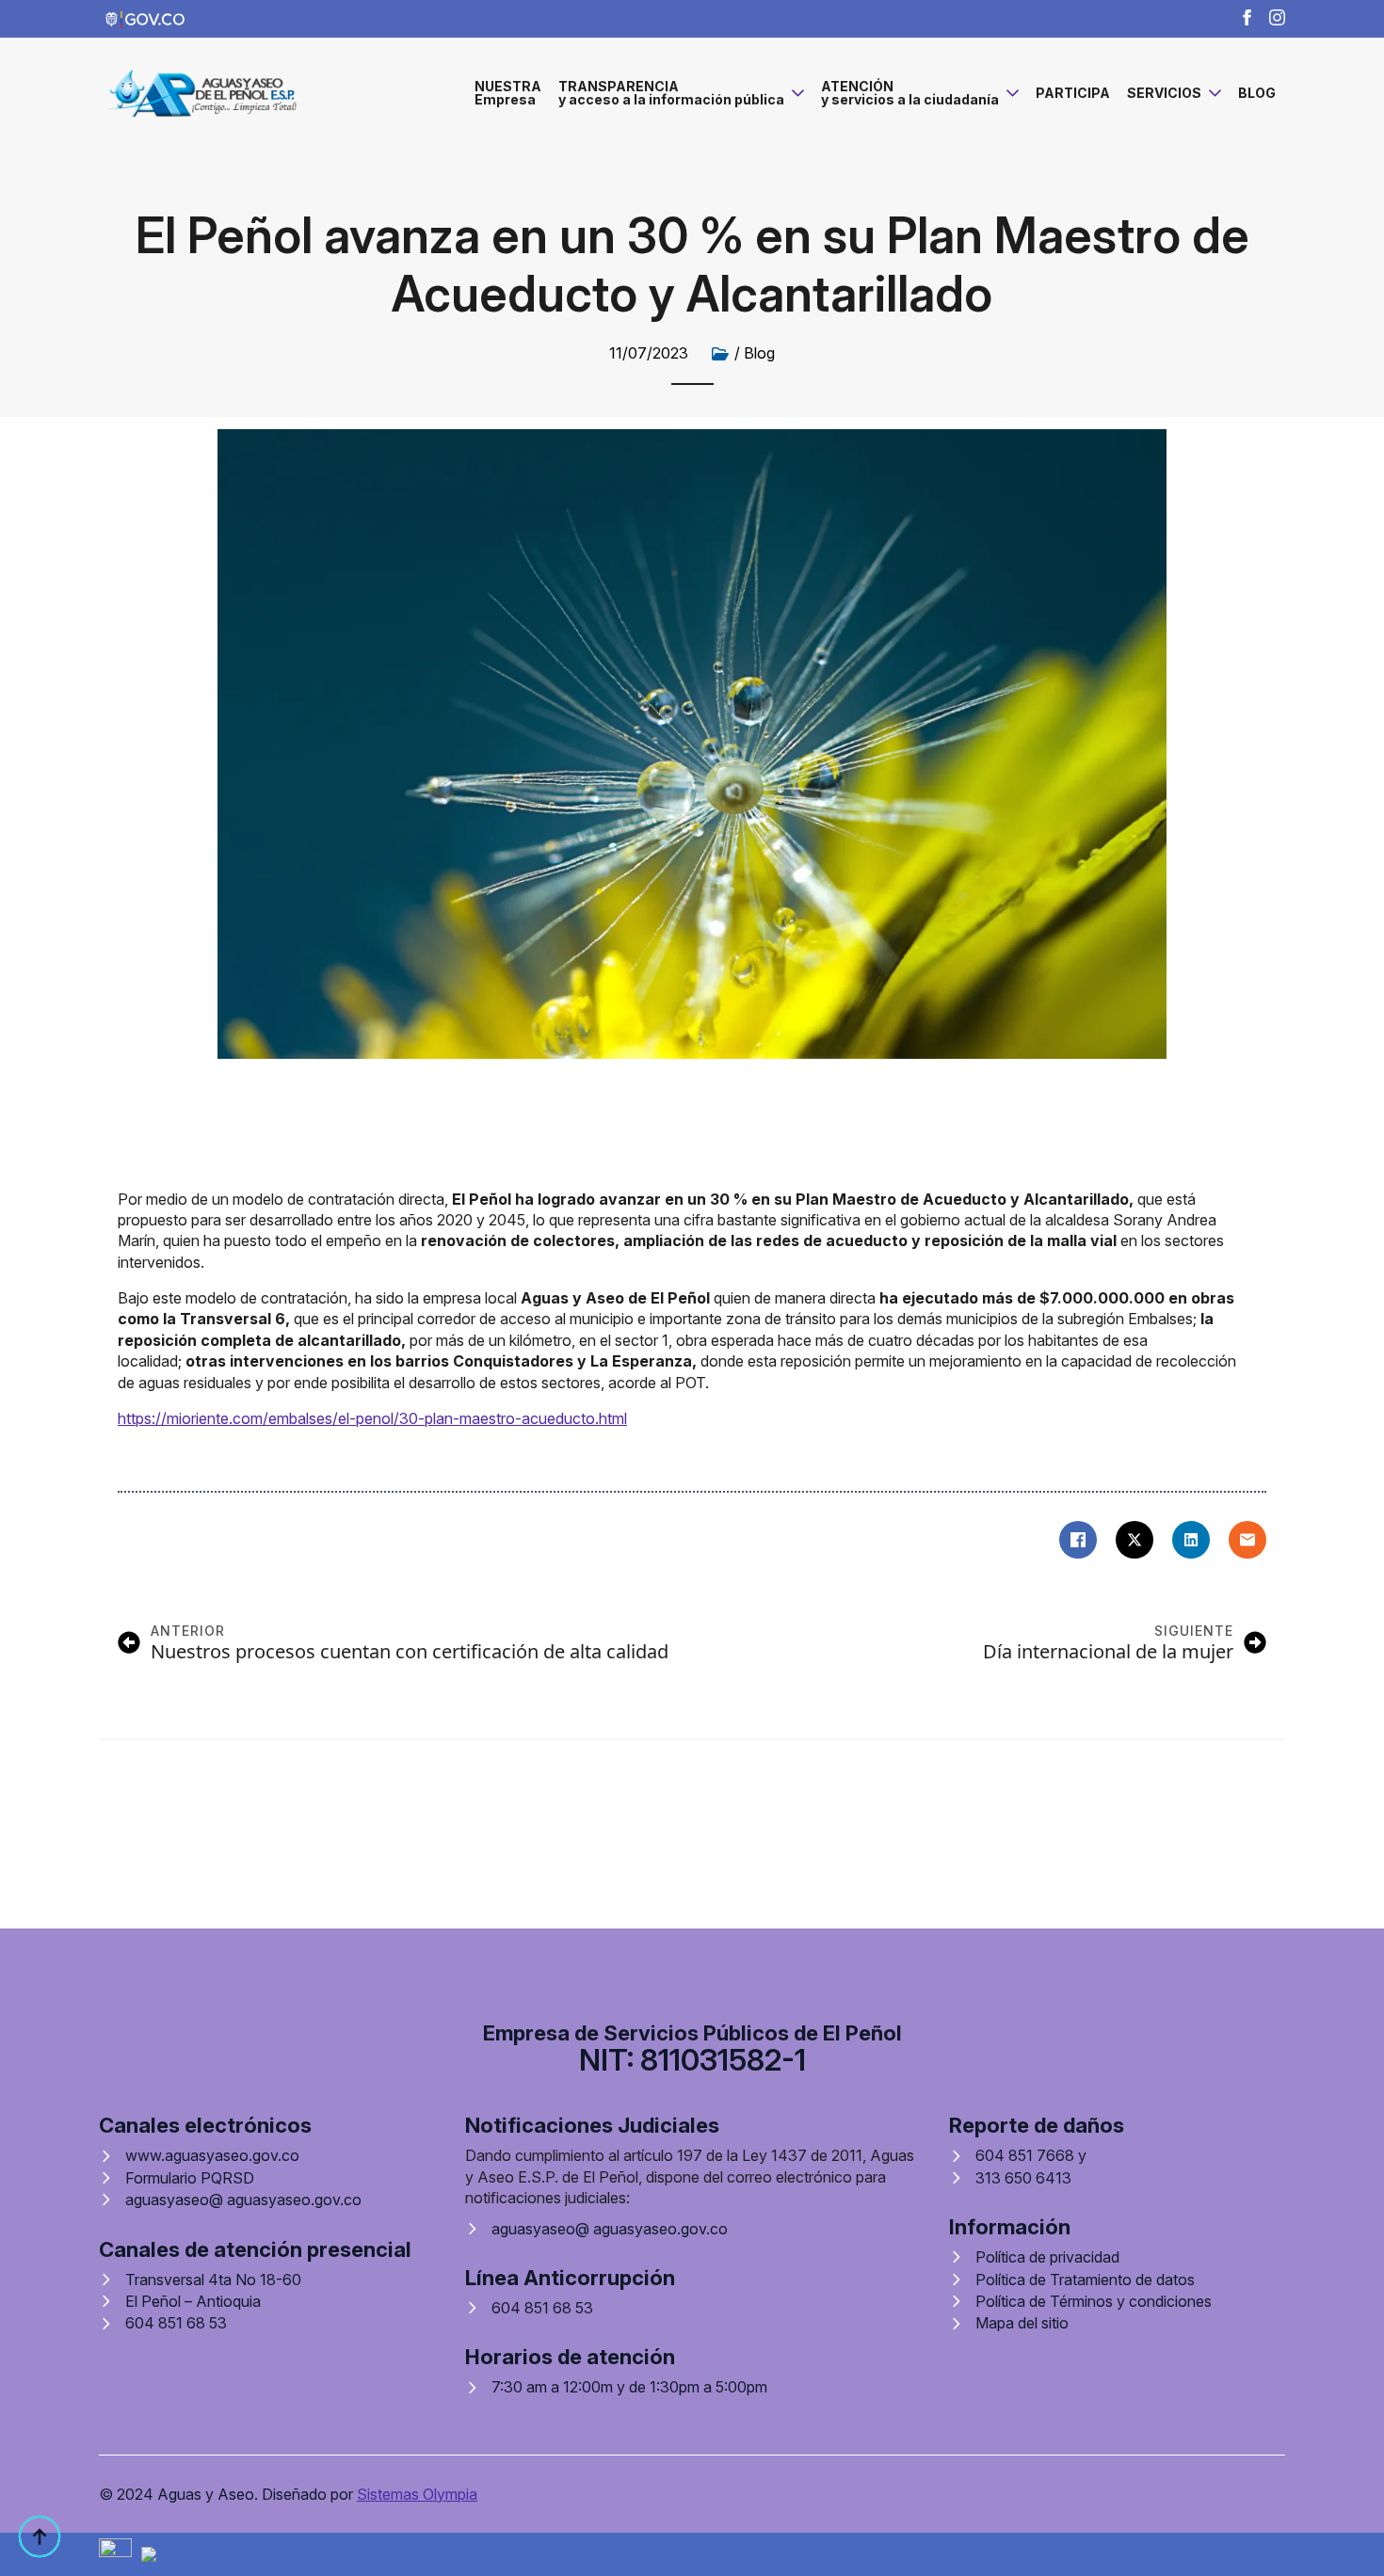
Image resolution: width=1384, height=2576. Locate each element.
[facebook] (1247, 17)
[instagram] (1277, 17)
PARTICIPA (1073, 93)
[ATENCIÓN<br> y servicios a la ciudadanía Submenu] (1009, 93)
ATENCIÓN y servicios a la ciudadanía (910, 93)
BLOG (1257, 93)
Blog (759, 353)
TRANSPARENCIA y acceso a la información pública (671, 93)
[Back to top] (40, 2536)
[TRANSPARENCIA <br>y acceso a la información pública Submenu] (794, 93)
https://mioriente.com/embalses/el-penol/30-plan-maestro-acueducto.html (372, 1418)
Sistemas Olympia (417, 2494)
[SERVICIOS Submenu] (1211, 93)
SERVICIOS (1164, 93)
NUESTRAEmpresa (508, 93)
